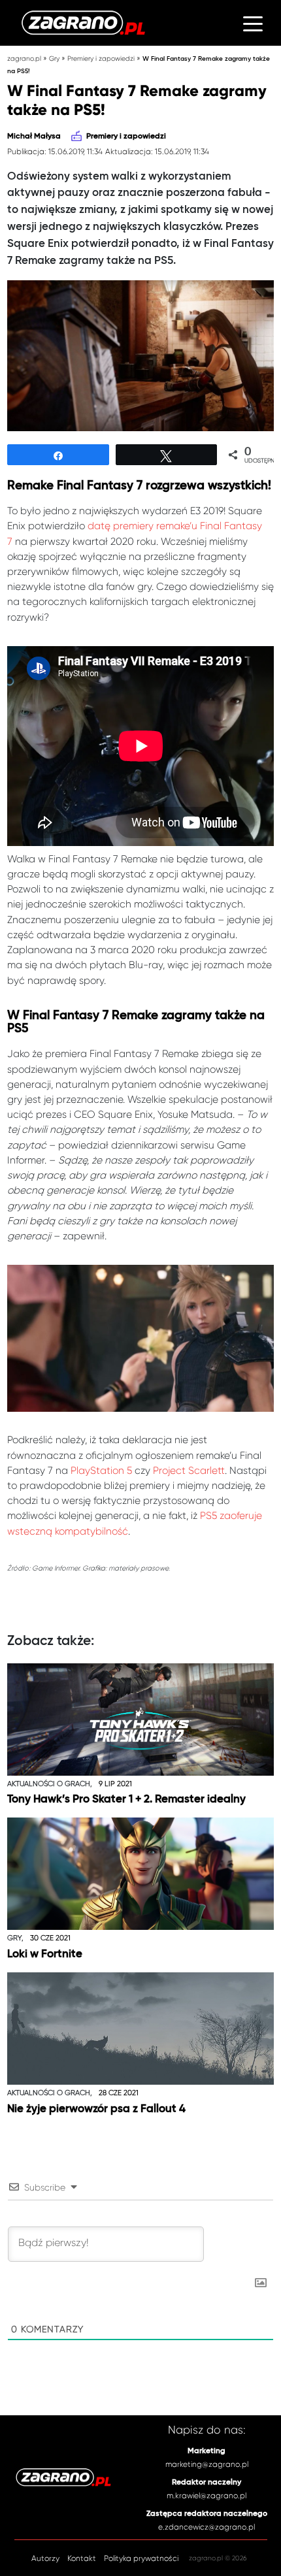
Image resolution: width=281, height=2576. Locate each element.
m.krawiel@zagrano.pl (207, 2496)
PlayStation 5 (101, 1471)
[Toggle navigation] (253, 23)
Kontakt (82, 2558)
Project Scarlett (189, 1471)
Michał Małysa (34, 137)
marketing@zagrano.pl (207, 2464)
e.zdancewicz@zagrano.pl (207, 2527)
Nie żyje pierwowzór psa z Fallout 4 (96, 2109)
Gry (54, 58)
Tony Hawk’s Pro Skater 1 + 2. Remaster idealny (126, 1800)
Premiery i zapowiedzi (101, 58)
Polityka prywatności (141, 2558)
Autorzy (45, 2558)
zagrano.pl (24, 58)
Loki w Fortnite (45, 1954)
